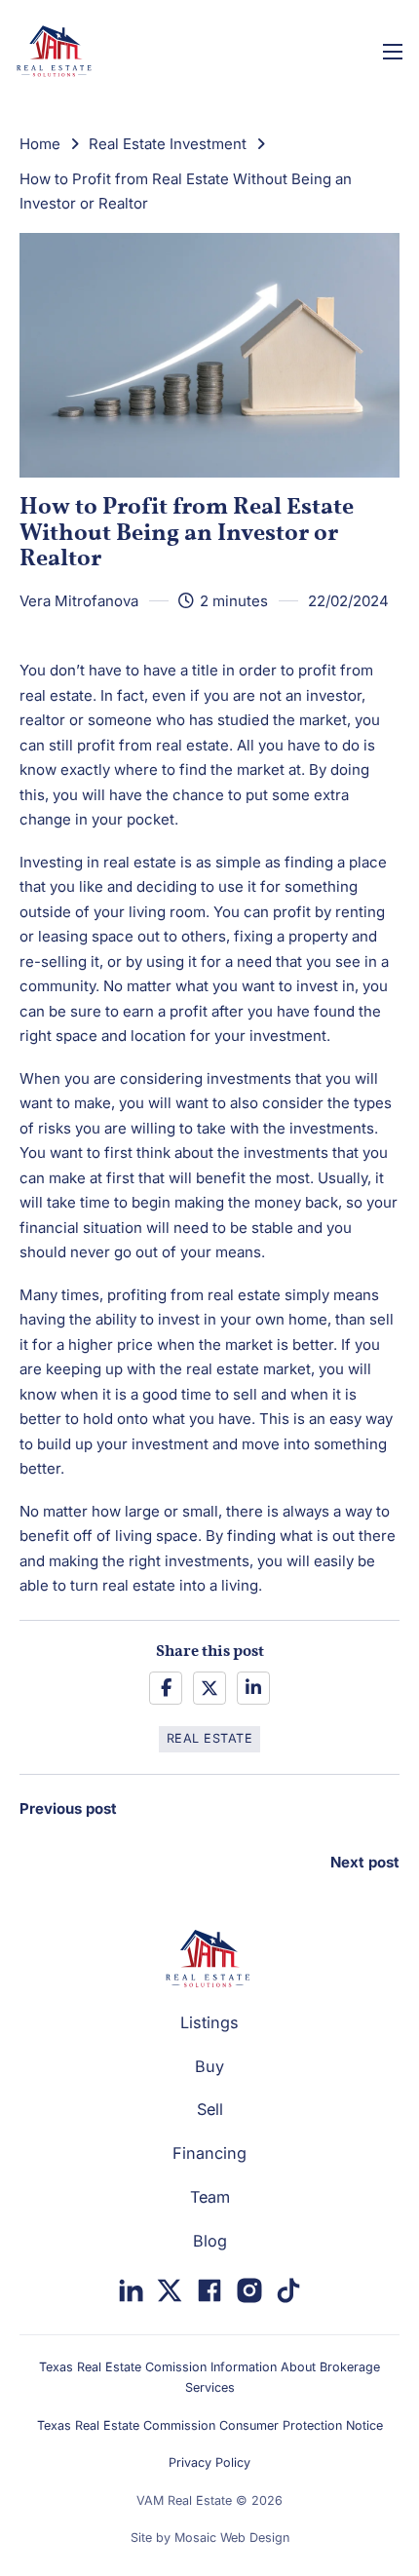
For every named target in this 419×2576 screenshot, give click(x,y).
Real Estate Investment (168, 144)
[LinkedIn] (253, 1688)
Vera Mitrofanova (79, 601)
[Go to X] (170, 2294)
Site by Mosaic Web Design (210, 2538)
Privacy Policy (209, 2462)
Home (40, 144)
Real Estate (210, 1738)
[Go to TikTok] (288, 2294)
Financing (209, 2153)
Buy (209, 2066)
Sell (210, 2109)
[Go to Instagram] (249, 2294)
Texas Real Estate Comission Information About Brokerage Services (209, 2377)
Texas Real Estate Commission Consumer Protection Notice (210, 2425)
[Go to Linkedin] (131, 2294)
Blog (210, 2241)
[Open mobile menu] (393, 52)
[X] (209, 1688)
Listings (209, 2022)
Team (210, 2197)
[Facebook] (166, 1688)
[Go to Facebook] (209, 2294)
